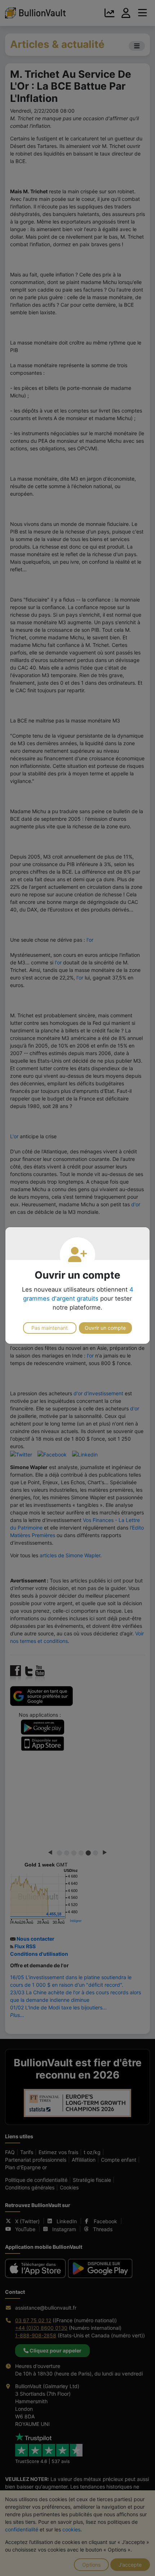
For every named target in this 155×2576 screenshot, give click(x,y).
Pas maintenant (50, 1328)
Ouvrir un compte (105, 1328)
